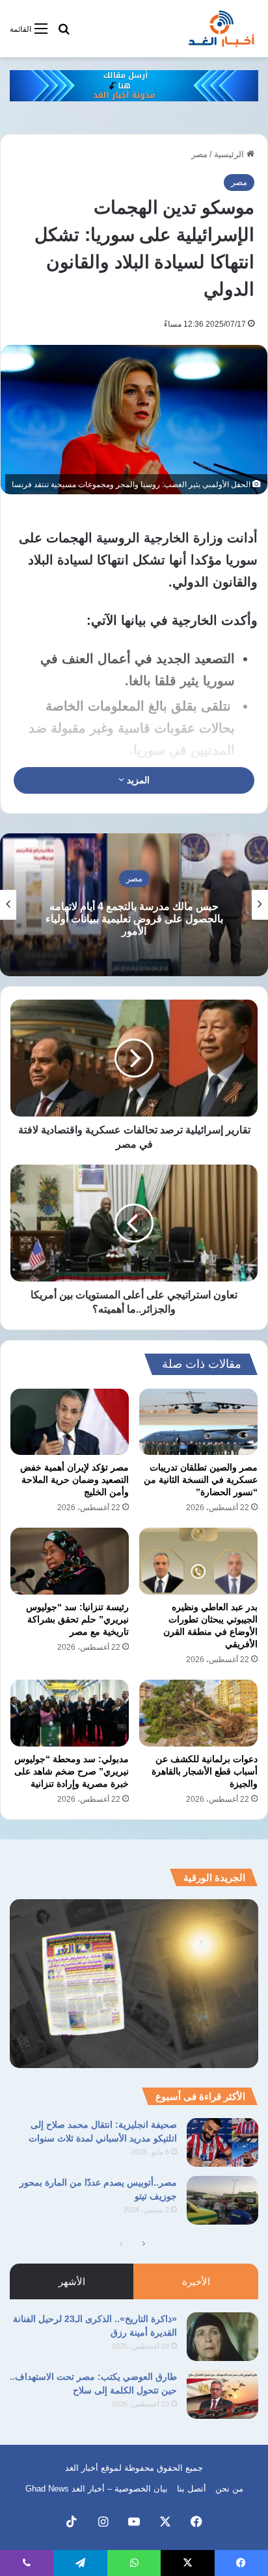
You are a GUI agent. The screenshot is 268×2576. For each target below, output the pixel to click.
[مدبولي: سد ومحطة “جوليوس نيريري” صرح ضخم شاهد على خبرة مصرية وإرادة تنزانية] (70, 1713)
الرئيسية (230, 154)
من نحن (229, 2489)
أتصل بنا (192, 2489)
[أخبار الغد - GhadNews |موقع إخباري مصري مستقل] (221, 29)
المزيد (137, 780)
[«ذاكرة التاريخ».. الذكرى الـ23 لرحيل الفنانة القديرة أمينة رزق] (222, 2337)
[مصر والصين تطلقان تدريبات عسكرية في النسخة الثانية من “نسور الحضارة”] (198, 1422)
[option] (134, 905)
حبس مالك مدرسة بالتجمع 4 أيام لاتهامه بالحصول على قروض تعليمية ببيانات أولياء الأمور (134, 919)
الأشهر (72, 2281)
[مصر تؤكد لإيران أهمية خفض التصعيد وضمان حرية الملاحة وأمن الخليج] (70, 1422)
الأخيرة (196, 2281)
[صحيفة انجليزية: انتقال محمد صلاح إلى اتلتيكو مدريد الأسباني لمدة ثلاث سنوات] (222, 2142)
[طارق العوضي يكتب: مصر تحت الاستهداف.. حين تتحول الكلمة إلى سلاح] (222, 2394)
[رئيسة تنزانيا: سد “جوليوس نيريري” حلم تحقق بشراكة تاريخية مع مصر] (70, 1561)
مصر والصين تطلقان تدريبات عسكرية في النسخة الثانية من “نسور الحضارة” (201, 1480)
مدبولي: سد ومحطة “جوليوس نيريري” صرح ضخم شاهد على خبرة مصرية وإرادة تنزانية (72, 1771)
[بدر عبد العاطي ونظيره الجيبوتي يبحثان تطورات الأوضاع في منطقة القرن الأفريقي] (198, 1561)
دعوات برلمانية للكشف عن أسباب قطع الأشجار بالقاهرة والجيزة (205, 1771)
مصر (199, 154)
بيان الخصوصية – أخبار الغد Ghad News (97, 2489)
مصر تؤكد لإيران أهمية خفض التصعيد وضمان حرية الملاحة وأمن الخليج (74, 1480)
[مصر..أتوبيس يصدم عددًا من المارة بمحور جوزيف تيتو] (222, 2200)
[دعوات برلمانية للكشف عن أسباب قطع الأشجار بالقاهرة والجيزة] (198, 1713)
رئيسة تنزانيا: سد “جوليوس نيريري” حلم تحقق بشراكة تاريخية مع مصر (77, 1619)
